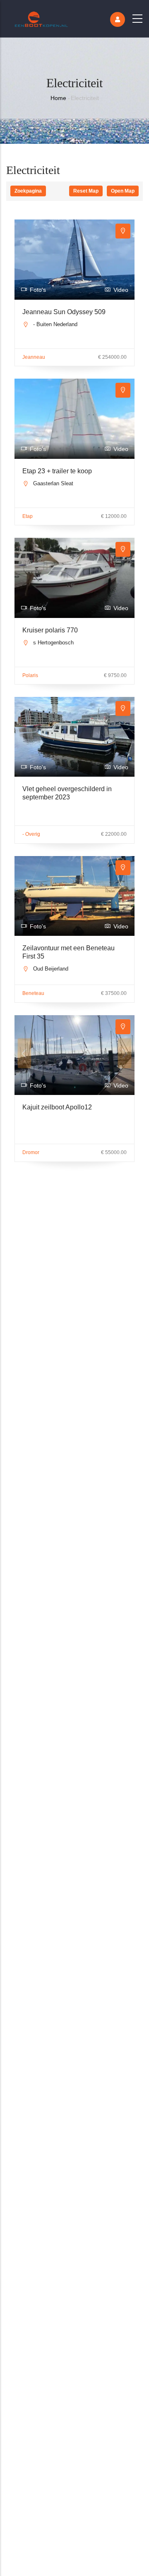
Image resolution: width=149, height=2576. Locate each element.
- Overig (31, 834)
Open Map (123, 191)
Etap (28, 516)
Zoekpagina (28, 191)
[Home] (41, 17)
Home (58, 98)
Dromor (31, 1152)
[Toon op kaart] (123, 231)
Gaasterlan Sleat (53, 483)
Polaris (30, 675)
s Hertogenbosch (53, 643)
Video (121, 290)
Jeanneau (34, 357)
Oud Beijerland (51, 969)
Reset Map (86, 191)
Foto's (38, 290)
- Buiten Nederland (55, 324)
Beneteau (33, 993)
